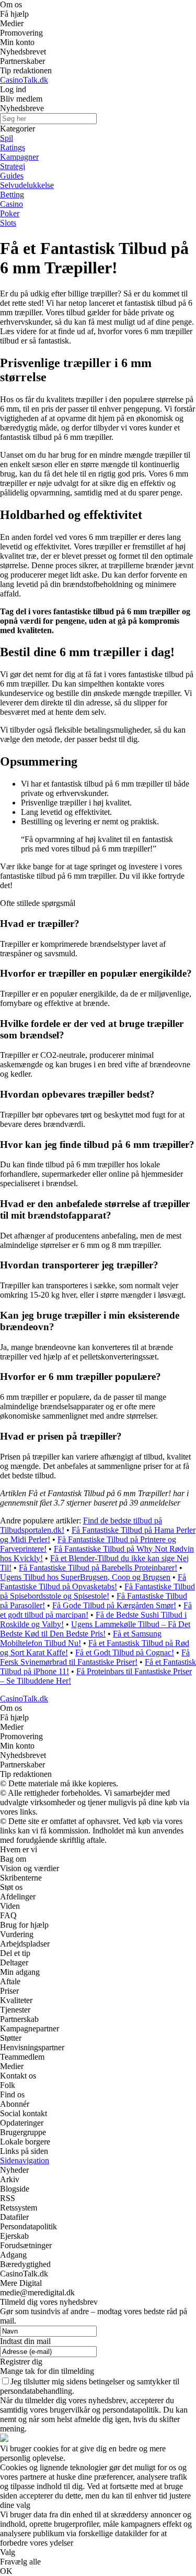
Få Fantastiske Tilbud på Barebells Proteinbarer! (98, 1568)
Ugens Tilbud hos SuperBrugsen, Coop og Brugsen (85, 1577)
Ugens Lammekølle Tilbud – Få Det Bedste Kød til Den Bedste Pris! (95, 1629)
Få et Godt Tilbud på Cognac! (125, 1652)
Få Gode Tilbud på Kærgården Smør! (114, 1605)
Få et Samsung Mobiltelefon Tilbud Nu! (81, 1638)
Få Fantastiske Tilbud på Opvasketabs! (93, 1582)
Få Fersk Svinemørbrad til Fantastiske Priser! (95, 1657)
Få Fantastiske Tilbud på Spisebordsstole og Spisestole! (97, 1591)
